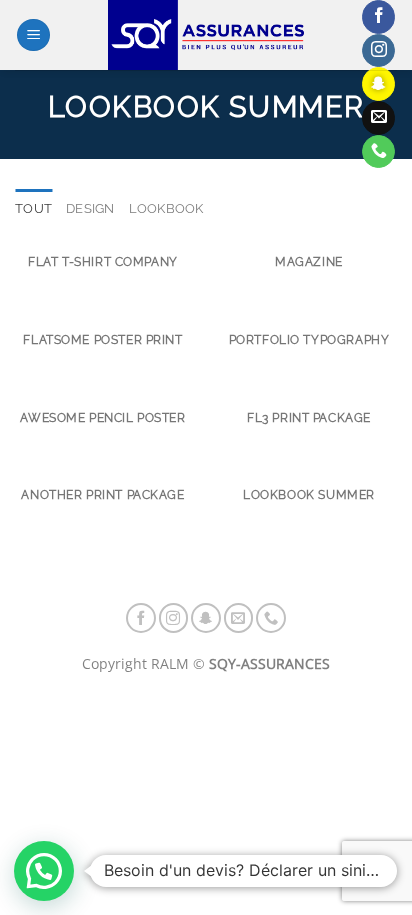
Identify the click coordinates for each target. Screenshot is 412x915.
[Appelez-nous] (378, 152)
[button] (44, 871)
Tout (33, 208)
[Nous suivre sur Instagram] (378, 51)
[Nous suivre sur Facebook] (378, 17)
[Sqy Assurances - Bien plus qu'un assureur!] (205, 35)
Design (90, 208)
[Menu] (33, 35)
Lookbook (166, 208)
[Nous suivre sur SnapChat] (378, 84)
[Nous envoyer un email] (378, 118)
